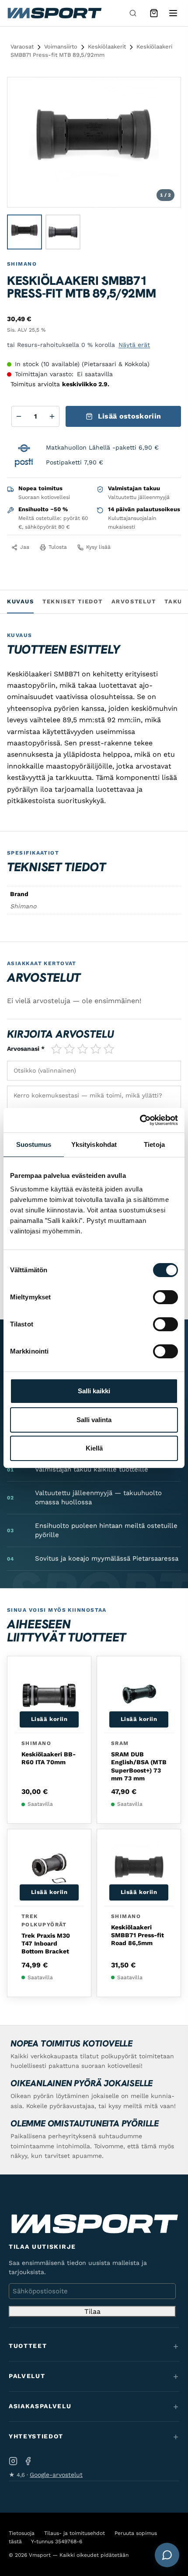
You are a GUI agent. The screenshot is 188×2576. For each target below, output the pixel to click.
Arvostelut (134, 601)
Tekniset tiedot (72, 601)
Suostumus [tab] (34, 1144)
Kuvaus (20, 601)
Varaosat (22, 47)
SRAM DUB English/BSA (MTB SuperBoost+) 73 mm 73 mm (139, 1766)
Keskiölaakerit (107, 47)
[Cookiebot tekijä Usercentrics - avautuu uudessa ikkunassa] (140, 1120)
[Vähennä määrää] (19, 416)
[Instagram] (13, 2461)
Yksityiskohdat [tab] (94, 1144)
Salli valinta (94, 1420)
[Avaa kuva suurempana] (167, 91)
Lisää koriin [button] (49, 1719)
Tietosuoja (22, 2533)
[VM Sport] (54, 13)
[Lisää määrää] (52, 416)
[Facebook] (28, 2461)
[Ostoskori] (154, 13)
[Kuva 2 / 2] (63, 232)
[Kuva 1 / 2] (24, 232)
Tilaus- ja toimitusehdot (75, 2533)
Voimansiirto (61, 47)
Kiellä (94, 1448)
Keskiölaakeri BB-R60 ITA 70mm (49, 1758)
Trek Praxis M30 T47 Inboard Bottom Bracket (46, 1943)
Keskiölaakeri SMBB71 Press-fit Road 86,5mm (138, 1935)
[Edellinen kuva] (22, 142)
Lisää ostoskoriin (129, 416)
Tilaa (92, 2311)
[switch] (165, 1297)
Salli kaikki (94, 1391)
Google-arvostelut (56, 2475)
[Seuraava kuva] (166, 142)
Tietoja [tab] (154, 1144)
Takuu (176, 601)
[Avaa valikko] (173, 13)
